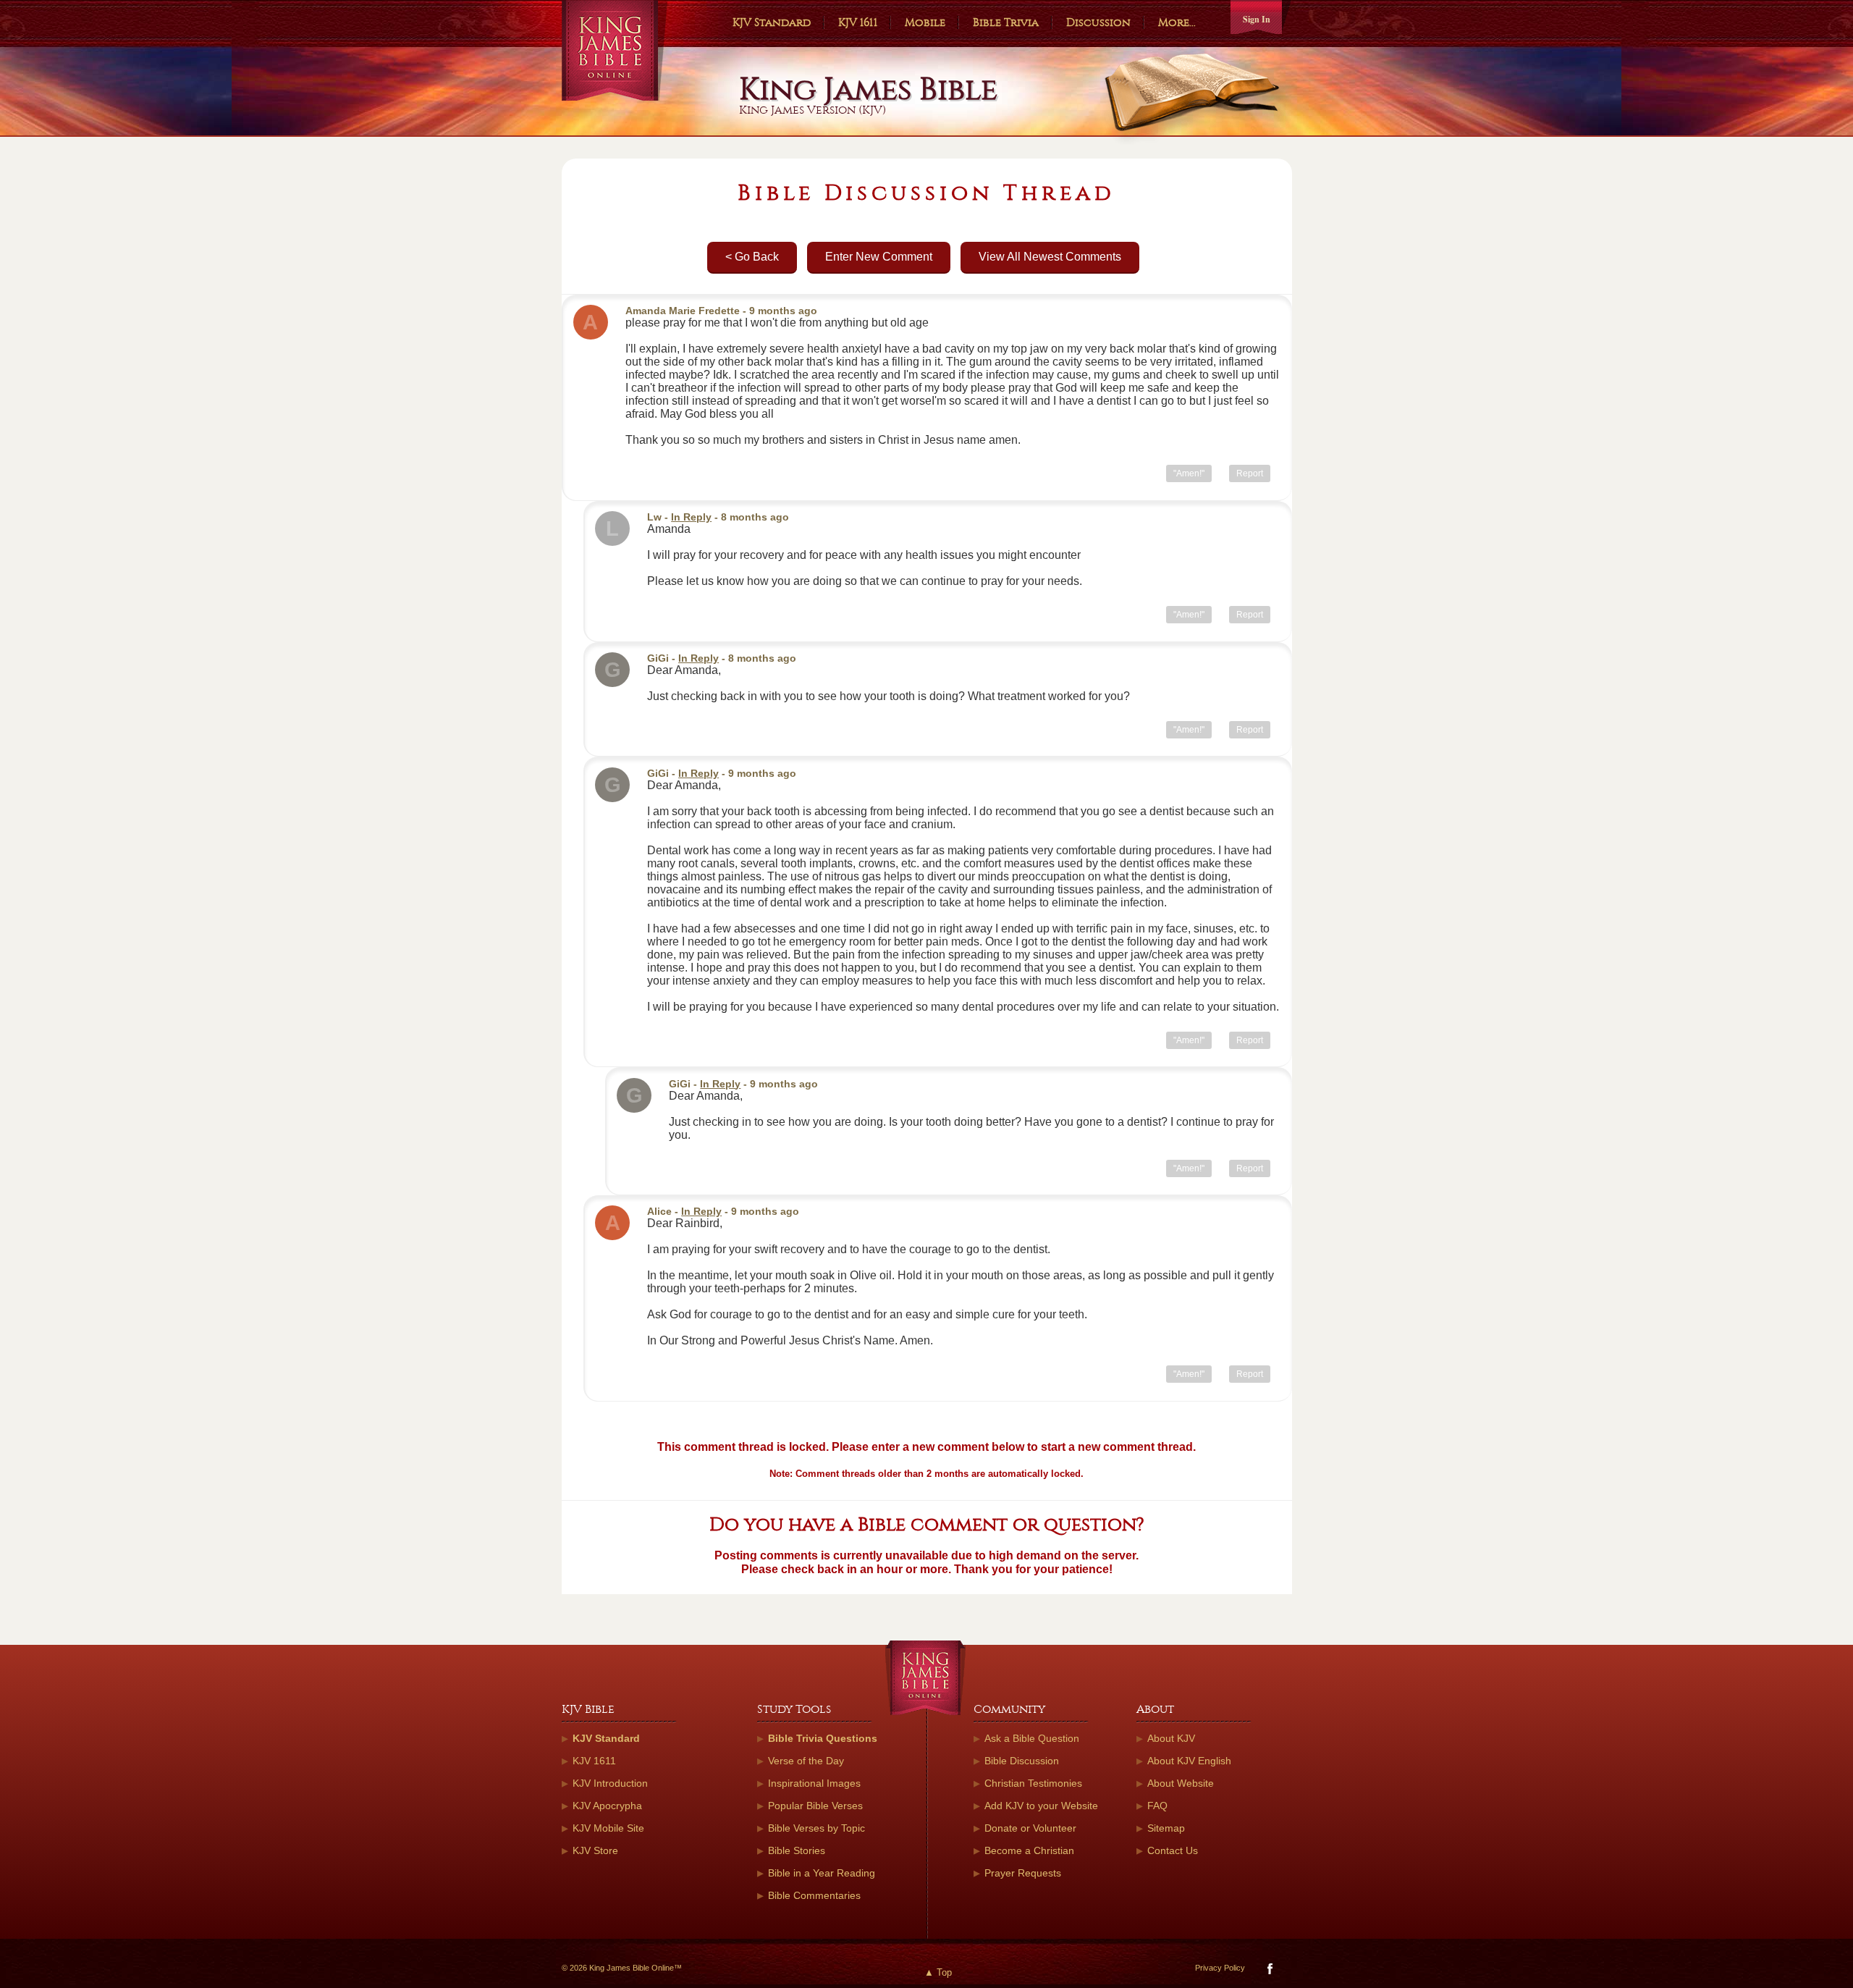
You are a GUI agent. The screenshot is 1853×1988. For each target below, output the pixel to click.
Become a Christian (1029, 1850)
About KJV (1171, 1738)
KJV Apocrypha (607, 1806)
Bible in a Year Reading (822, 1873)
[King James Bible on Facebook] (1269, 1972)
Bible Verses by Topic (816, 1828)
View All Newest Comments (1050, 257)
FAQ (1157, 1806)
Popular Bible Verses (815, 1806)
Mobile (925, 22)
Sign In (1257, 19)
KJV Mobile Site (608, 1828)
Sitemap (1166, 1828)
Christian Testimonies (1033, 1783)
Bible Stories (797, 1850)
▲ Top (938, 1972)
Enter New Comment (879, 257)
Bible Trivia (1006, 22)
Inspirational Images (814, 1783)
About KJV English (1189, 1761)
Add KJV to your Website (1041, 1806)
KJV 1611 (858, 22)
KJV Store (595, 1850)
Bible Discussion (1022, 1761)
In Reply (691, 517)
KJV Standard (772, 22)
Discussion (1098, 22)
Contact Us (1173, 1850)
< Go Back (752, 257)
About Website (1181, 1783)
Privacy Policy (1220, 1968)
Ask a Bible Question (1032, 1738)
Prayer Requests (1023, 1873)
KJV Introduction (610, 1783)
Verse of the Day (806, 1761)
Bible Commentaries (814, 1895)
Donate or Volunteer (1030, 1828)
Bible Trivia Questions (823, 1738)
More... (1177, 22)
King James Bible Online (615, 50)
